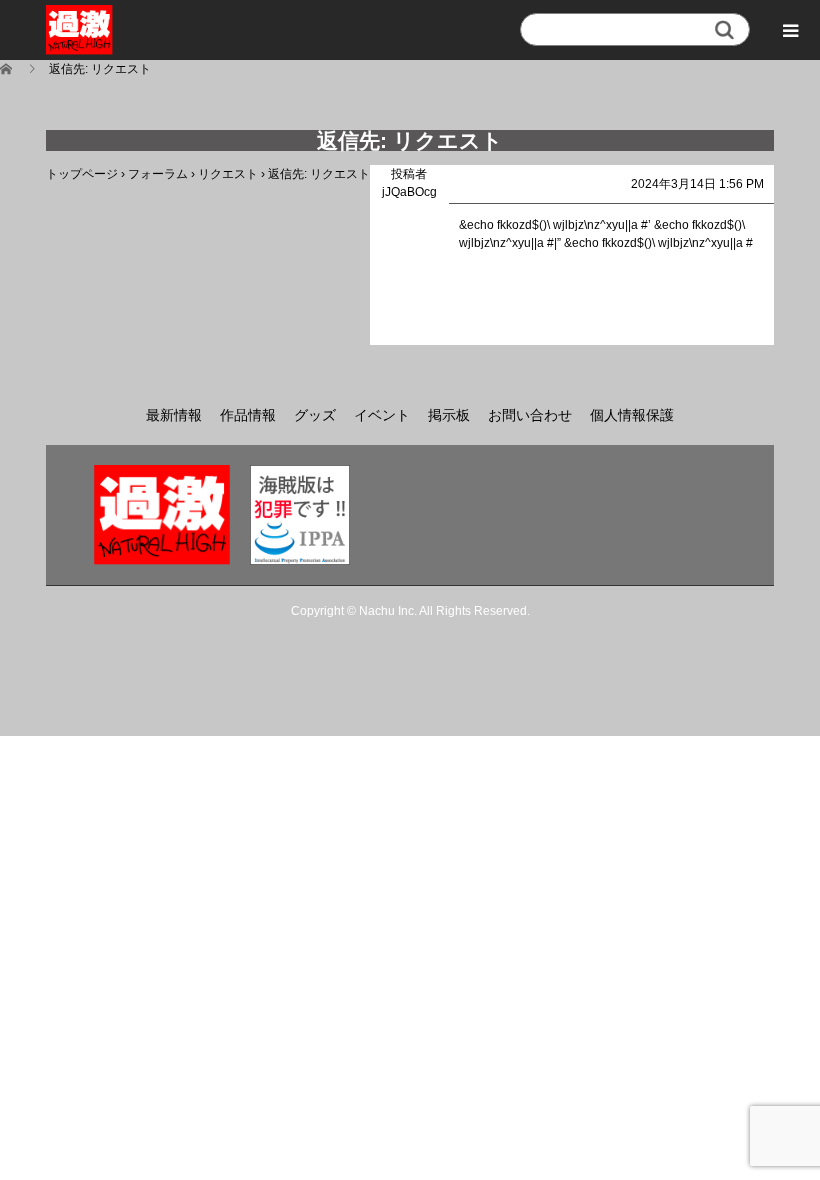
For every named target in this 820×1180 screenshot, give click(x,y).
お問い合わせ (530, 415)
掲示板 (449, 415)
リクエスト (228, 174)
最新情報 (174, 415)
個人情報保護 (632, 415)
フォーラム (158, 174)
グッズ (315, 415)
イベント (382, 415)
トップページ (82, 174)
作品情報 (248, 415)
